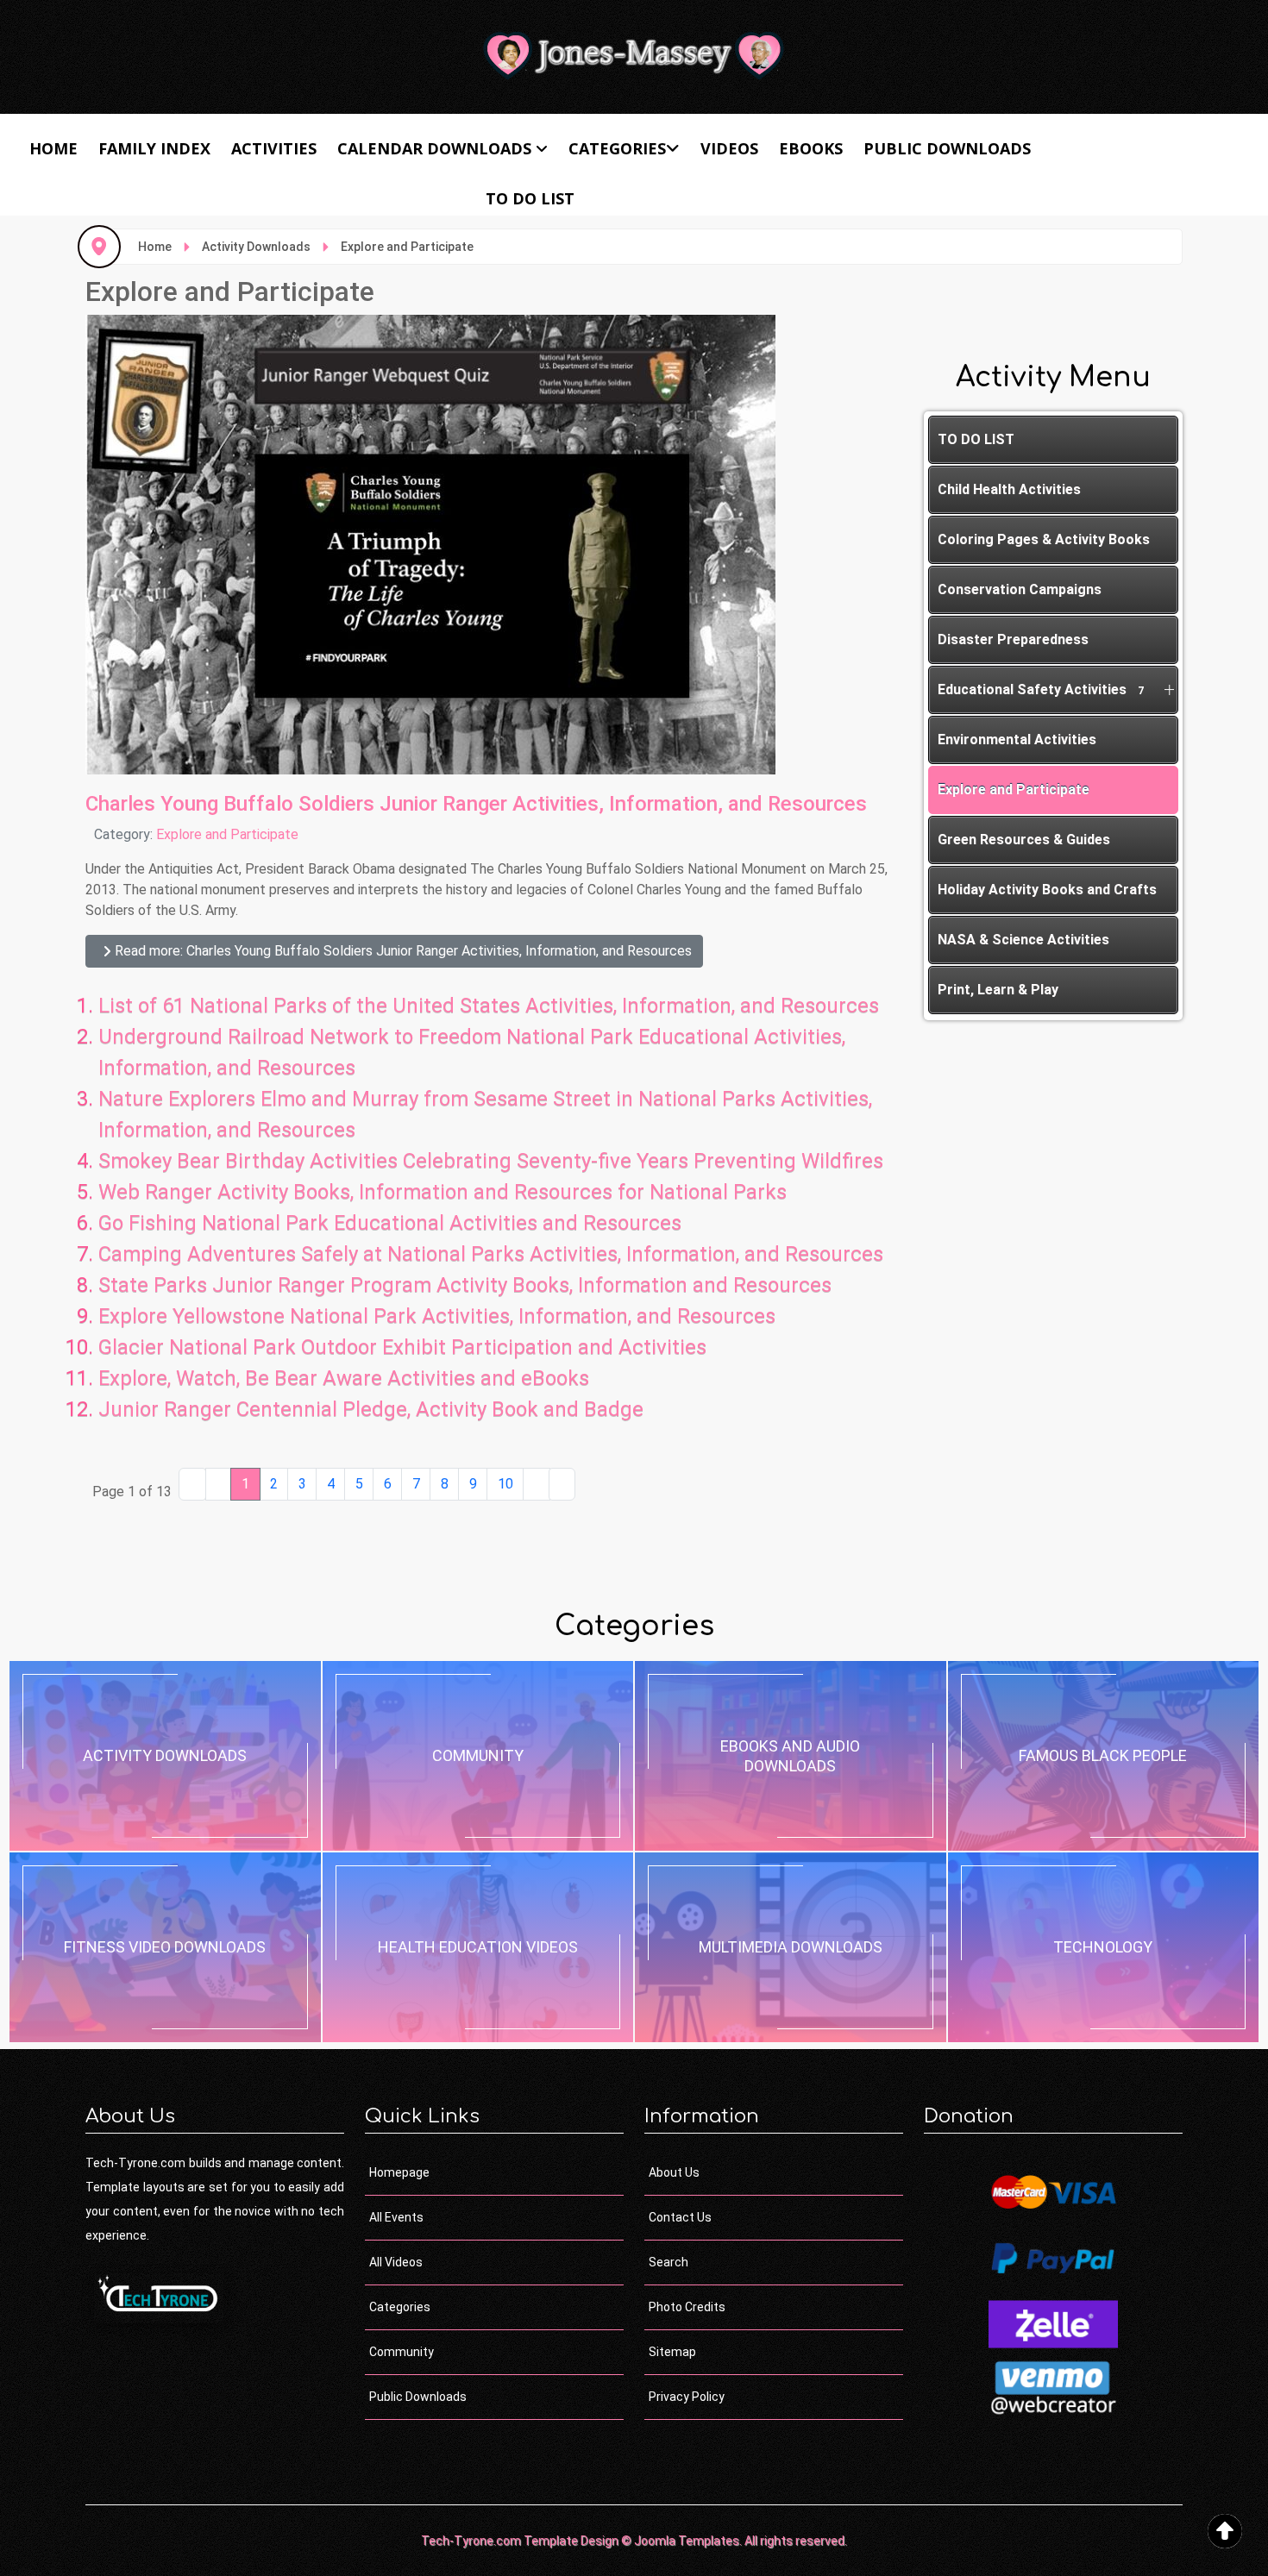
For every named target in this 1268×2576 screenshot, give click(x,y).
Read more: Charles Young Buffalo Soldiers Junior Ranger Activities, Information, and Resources (402, 951)
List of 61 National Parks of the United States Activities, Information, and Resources (489, 1006)
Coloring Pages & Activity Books (1044, 539)
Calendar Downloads (434, 148)
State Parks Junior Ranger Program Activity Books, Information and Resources (465, 1285)
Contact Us (680, 2217)
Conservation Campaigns (1020, 589)
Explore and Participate (227, 834)
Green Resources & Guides (1024, 840)
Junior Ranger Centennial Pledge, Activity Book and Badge (371, 1409)
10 (505, 1484)
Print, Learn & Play (998, 990)
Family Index (154, 148)
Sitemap (672, 2352)
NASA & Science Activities (1023, 940)
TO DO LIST (530, 198)
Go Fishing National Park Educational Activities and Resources (390, 1223)
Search (669, 2262)
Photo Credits (687, 2307)
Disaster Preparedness (1013, 639)
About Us (674, 2172)
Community (402, 2352)
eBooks (811, 148)
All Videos (396, 2262)
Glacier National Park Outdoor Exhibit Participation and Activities (402, 1347)
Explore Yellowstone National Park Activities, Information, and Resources (437, 1316)
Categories (617, 148)
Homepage (399, 2172)
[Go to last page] (562, 1484)
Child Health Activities (1009, 489)
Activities (274, 148)
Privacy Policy (687, 2397)
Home (53, 148)
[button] (1169, 690)
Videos (729, 148)
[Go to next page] (537, 1484)
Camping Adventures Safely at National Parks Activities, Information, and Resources (491, 1254)
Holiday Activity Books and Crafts (1047, 890)
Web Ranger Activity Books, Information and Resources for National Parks (443, 1192)
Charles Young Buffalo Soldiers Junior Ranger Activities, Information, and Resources (476, 804)
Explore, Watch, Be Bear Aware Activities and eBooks (344, 1378)
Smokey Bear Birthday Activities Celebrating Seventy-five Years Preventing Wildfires (491, 1161)
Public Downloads (947, 148)
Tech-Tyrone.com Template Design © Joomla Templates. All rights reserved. (634, 2541)
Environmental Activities (1017, 740)
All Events (396, 2217)
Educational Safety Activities (1041, 689)
